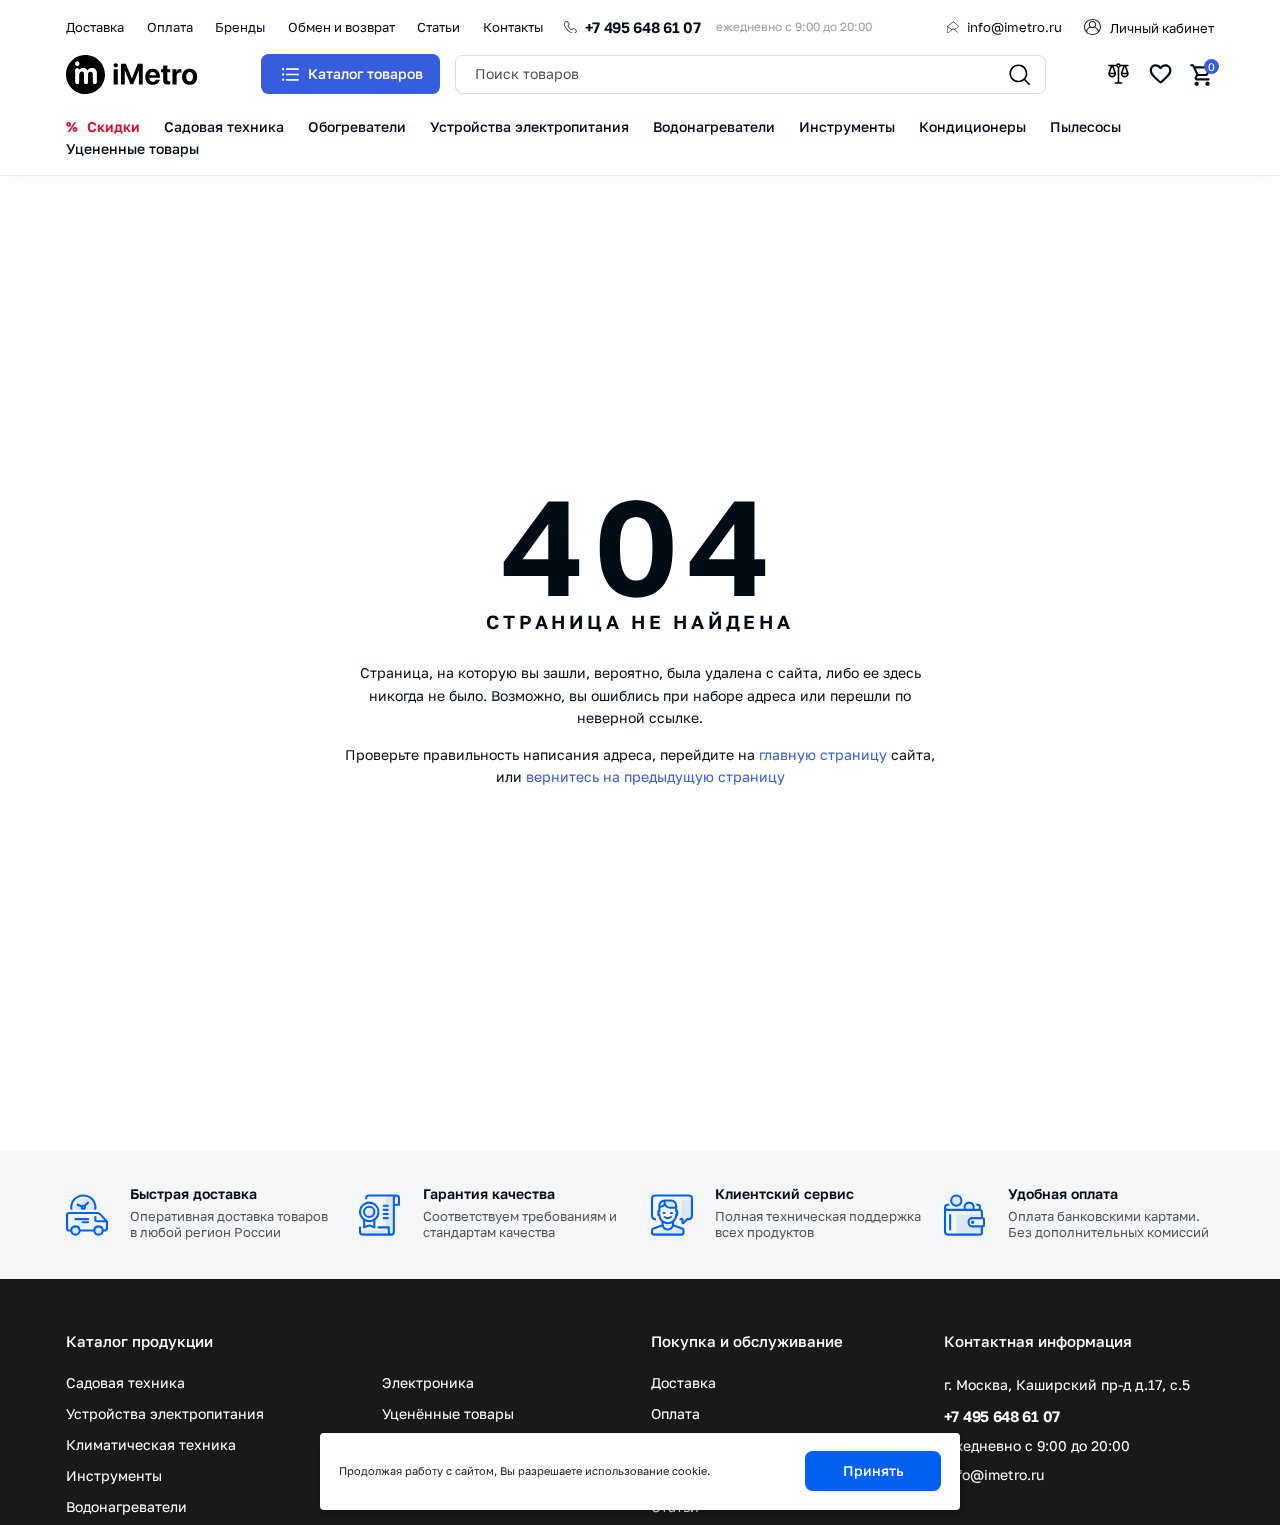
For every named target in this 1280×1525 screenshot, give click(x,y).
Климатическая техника (151, 1445)
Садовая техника (125, 1383)
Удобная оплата (1063, 1193)
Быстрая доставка (193, 1193)
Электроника (428, 1383)
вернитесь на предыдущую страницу (655, 776)
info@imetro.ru (1014, 27)
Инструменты (114, 1476)
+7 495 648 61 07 (643, 27)
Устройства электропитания (165, 1414)
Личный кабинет (1162, 28)
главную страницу (823, 754)
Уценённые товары (448, 1414)
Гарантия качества (489, 1193)
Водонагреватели (126, 1507)
